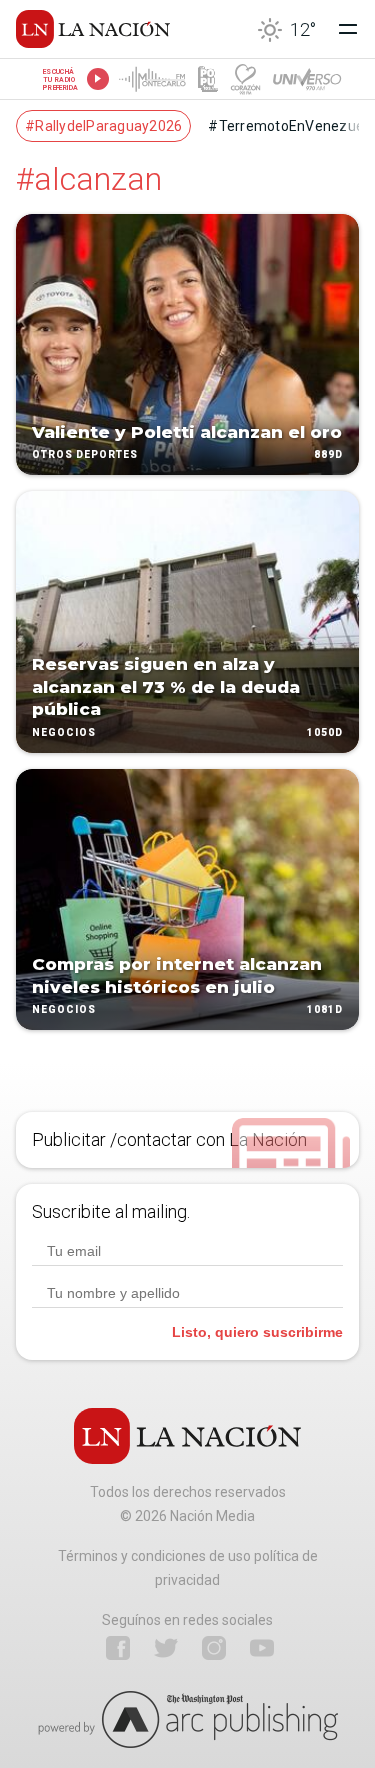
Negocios (64, 732)
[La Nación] (93, 29)
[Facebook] (118, 1648)
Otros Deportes (85, 455)
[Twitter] (166, 1648)
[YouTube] (262, 1648)
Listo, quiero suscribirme (257, 1332)
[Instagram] (214, 1648)
